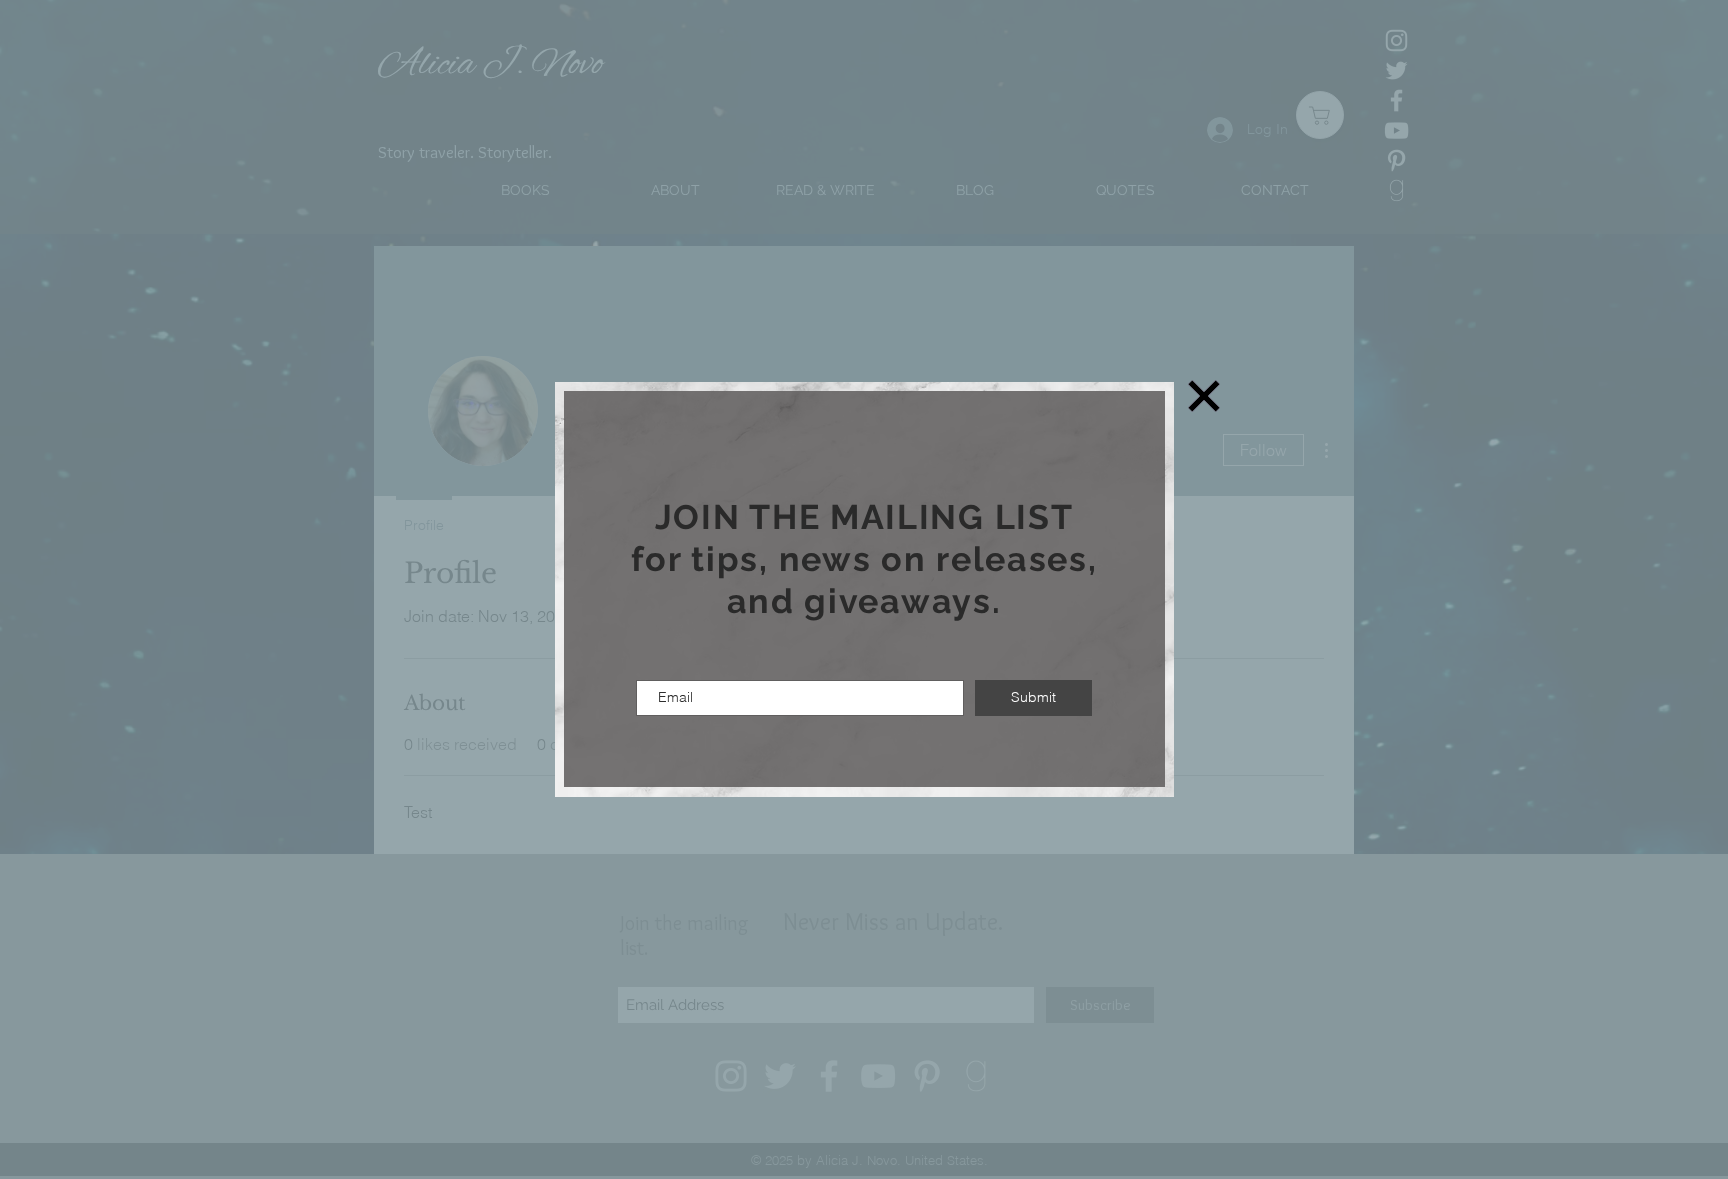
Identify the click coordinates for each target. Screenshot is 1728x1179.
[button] (1204, 396)
